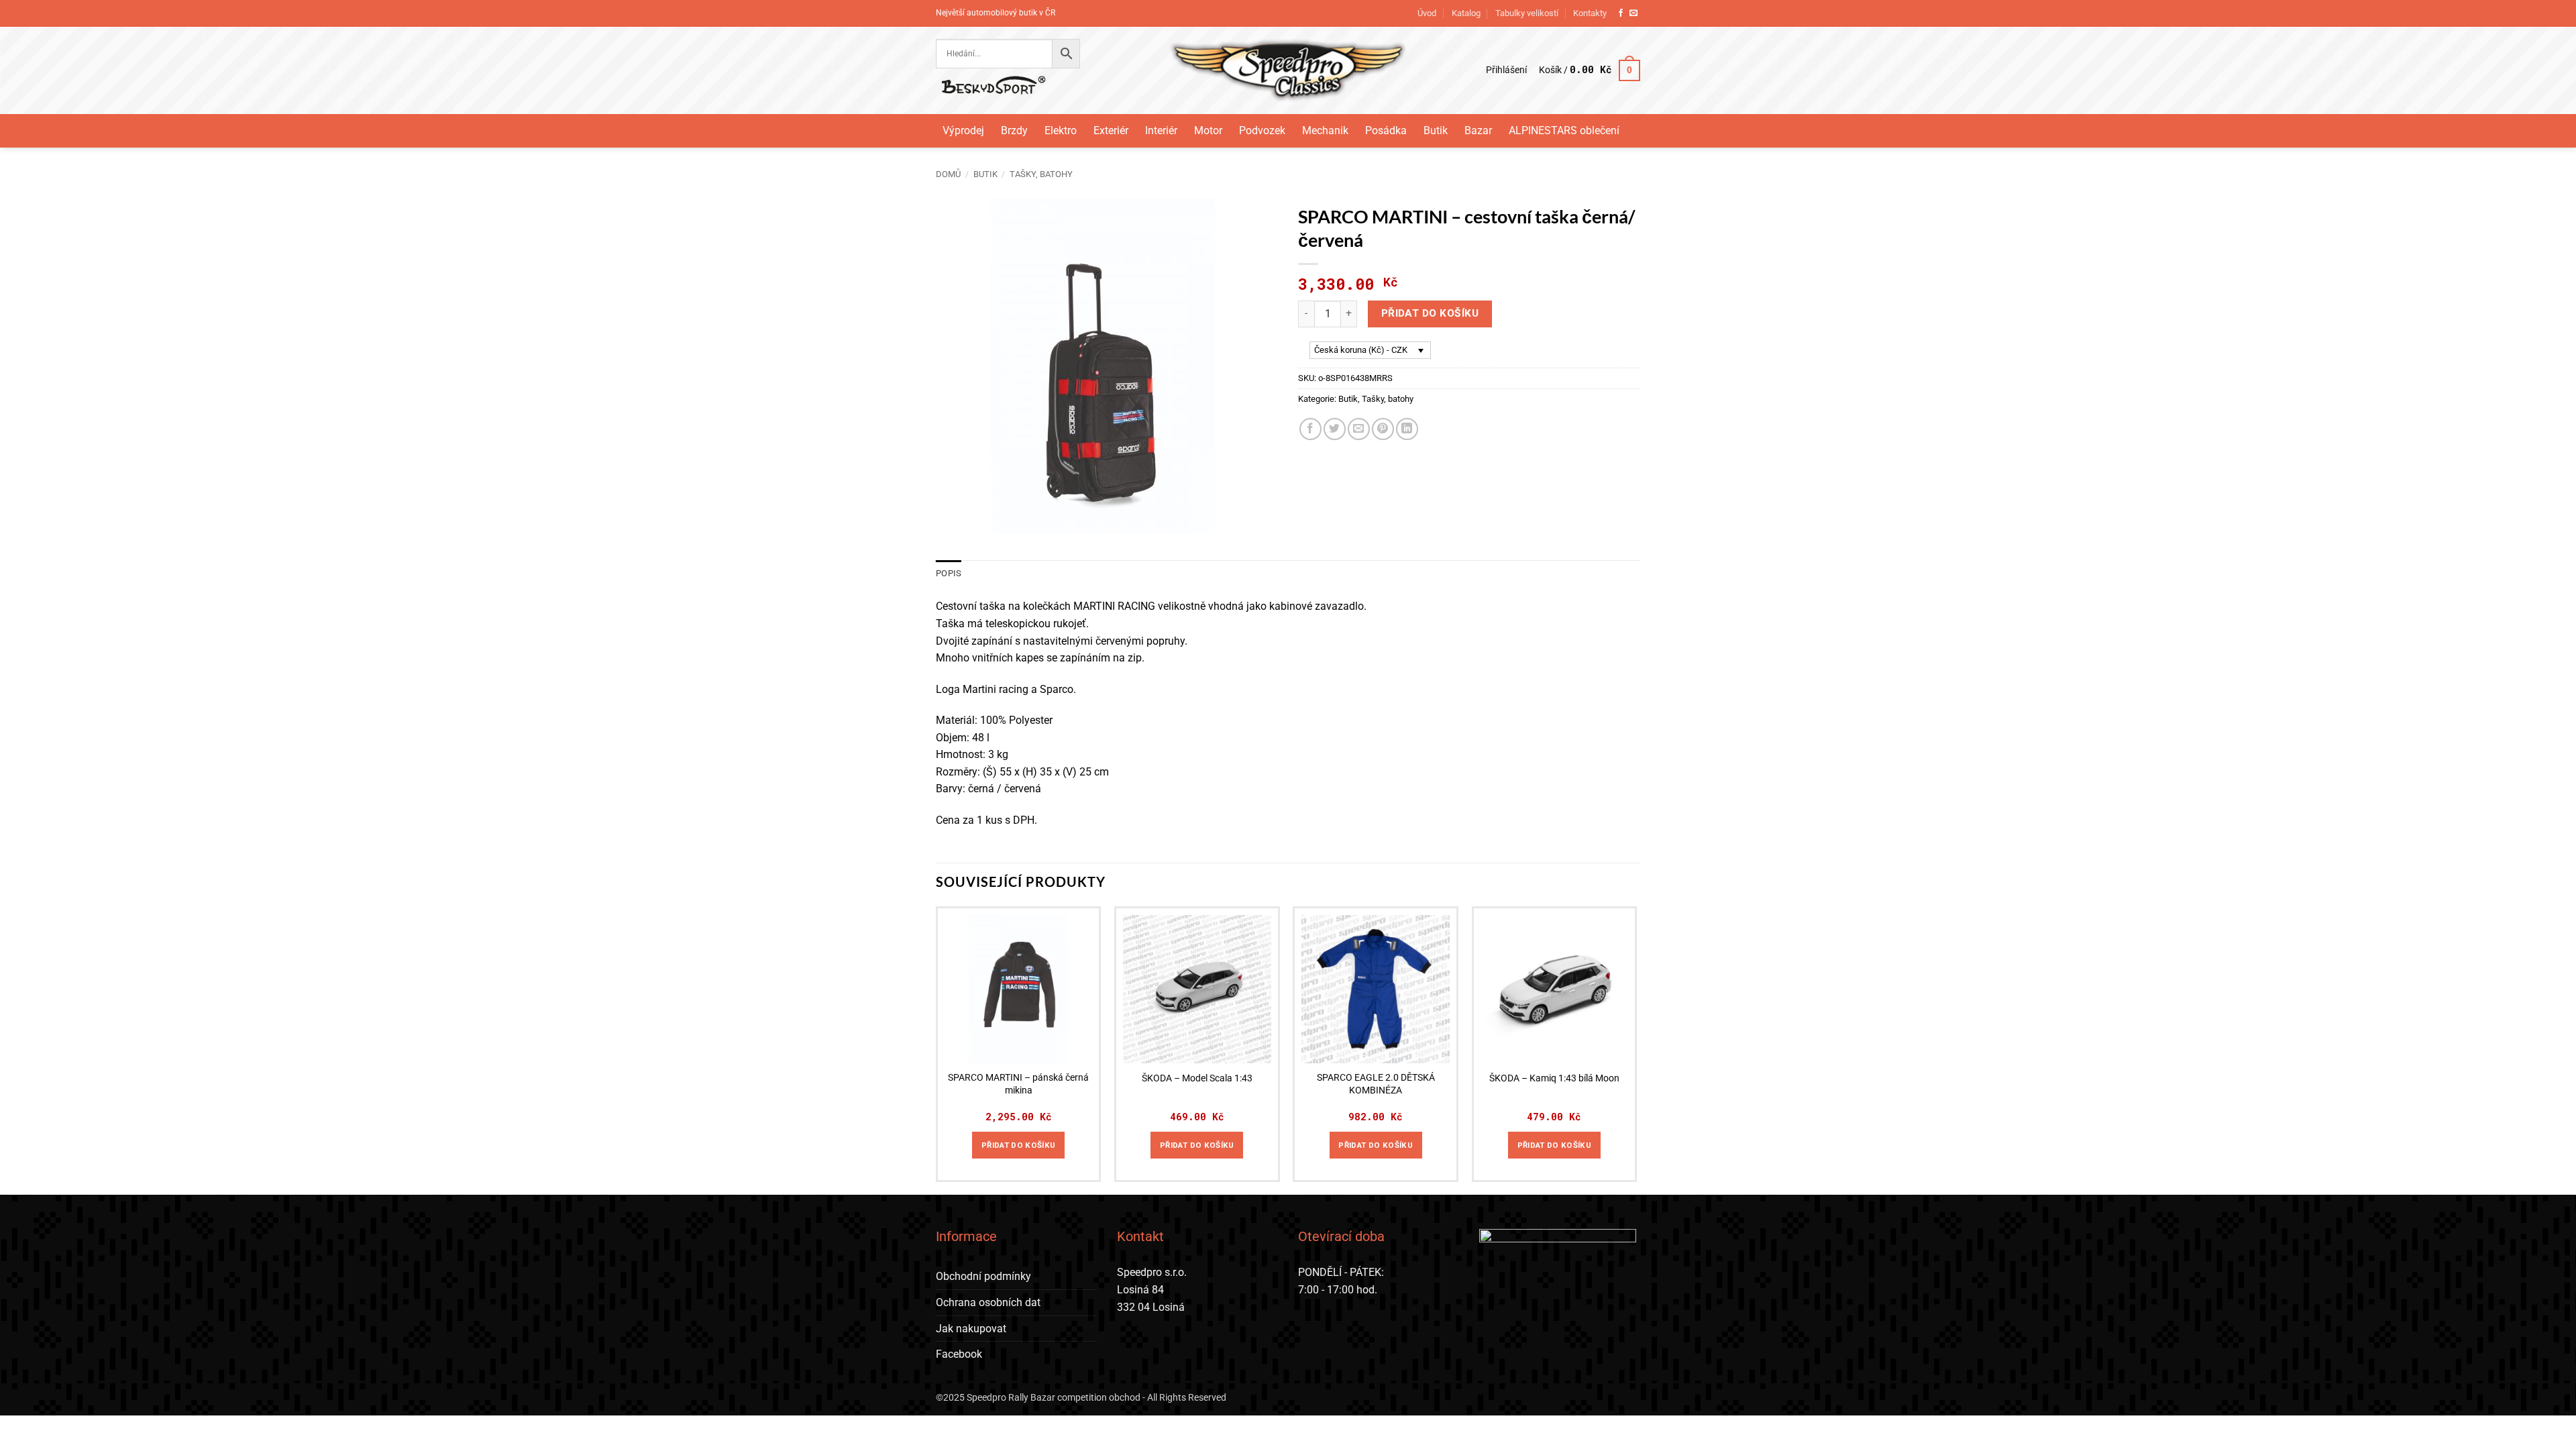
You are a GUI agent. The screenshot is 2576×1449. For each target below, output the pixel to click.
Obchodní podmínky (983, 1276)
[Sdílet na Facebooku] (1310, 429)
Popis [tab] (949, 573)
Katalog (1466, 13)
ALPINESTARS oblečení (1564, 130)
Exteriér (1111, 130)
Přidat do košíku (1430, 313)
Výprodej (963, 130)
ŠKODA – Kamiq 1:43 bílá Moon (1554, 1078)
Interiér (1161, 130)
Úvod (1427, 13)
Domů (948, 174)
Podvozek (1262, 130)
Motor (1208, 130)
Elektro (1061, 130)
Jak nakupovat (971, 1329)
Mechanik (1325, 130)
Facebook (959, 1354)
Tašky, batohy (1041, 174)
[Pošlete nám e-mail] (1633, 13)
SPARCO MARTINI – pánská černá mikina (1018, 1084)
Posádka (1386, 130)
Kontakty (1590, 13)
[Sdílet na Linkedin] (1407, 429)
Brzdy (1014, 130)
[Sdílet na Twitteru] (1335, 429)
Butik (1436, 130)
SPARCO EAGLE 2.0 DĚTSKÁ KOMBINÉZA (1376, 1084)
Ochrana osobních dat (988, 1302)
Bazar (1478, 130)
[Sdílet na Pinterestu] (1383, 429)
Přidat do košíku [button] (1019, 1145)
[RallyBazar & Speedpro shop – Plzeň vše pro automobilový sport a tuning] (1288, 70)
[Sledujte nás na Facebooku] (1621, 13)
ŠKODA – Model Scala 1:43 (1197, 1078)
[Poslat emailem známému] (1359, 429)
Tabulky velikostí (1527, 13)
